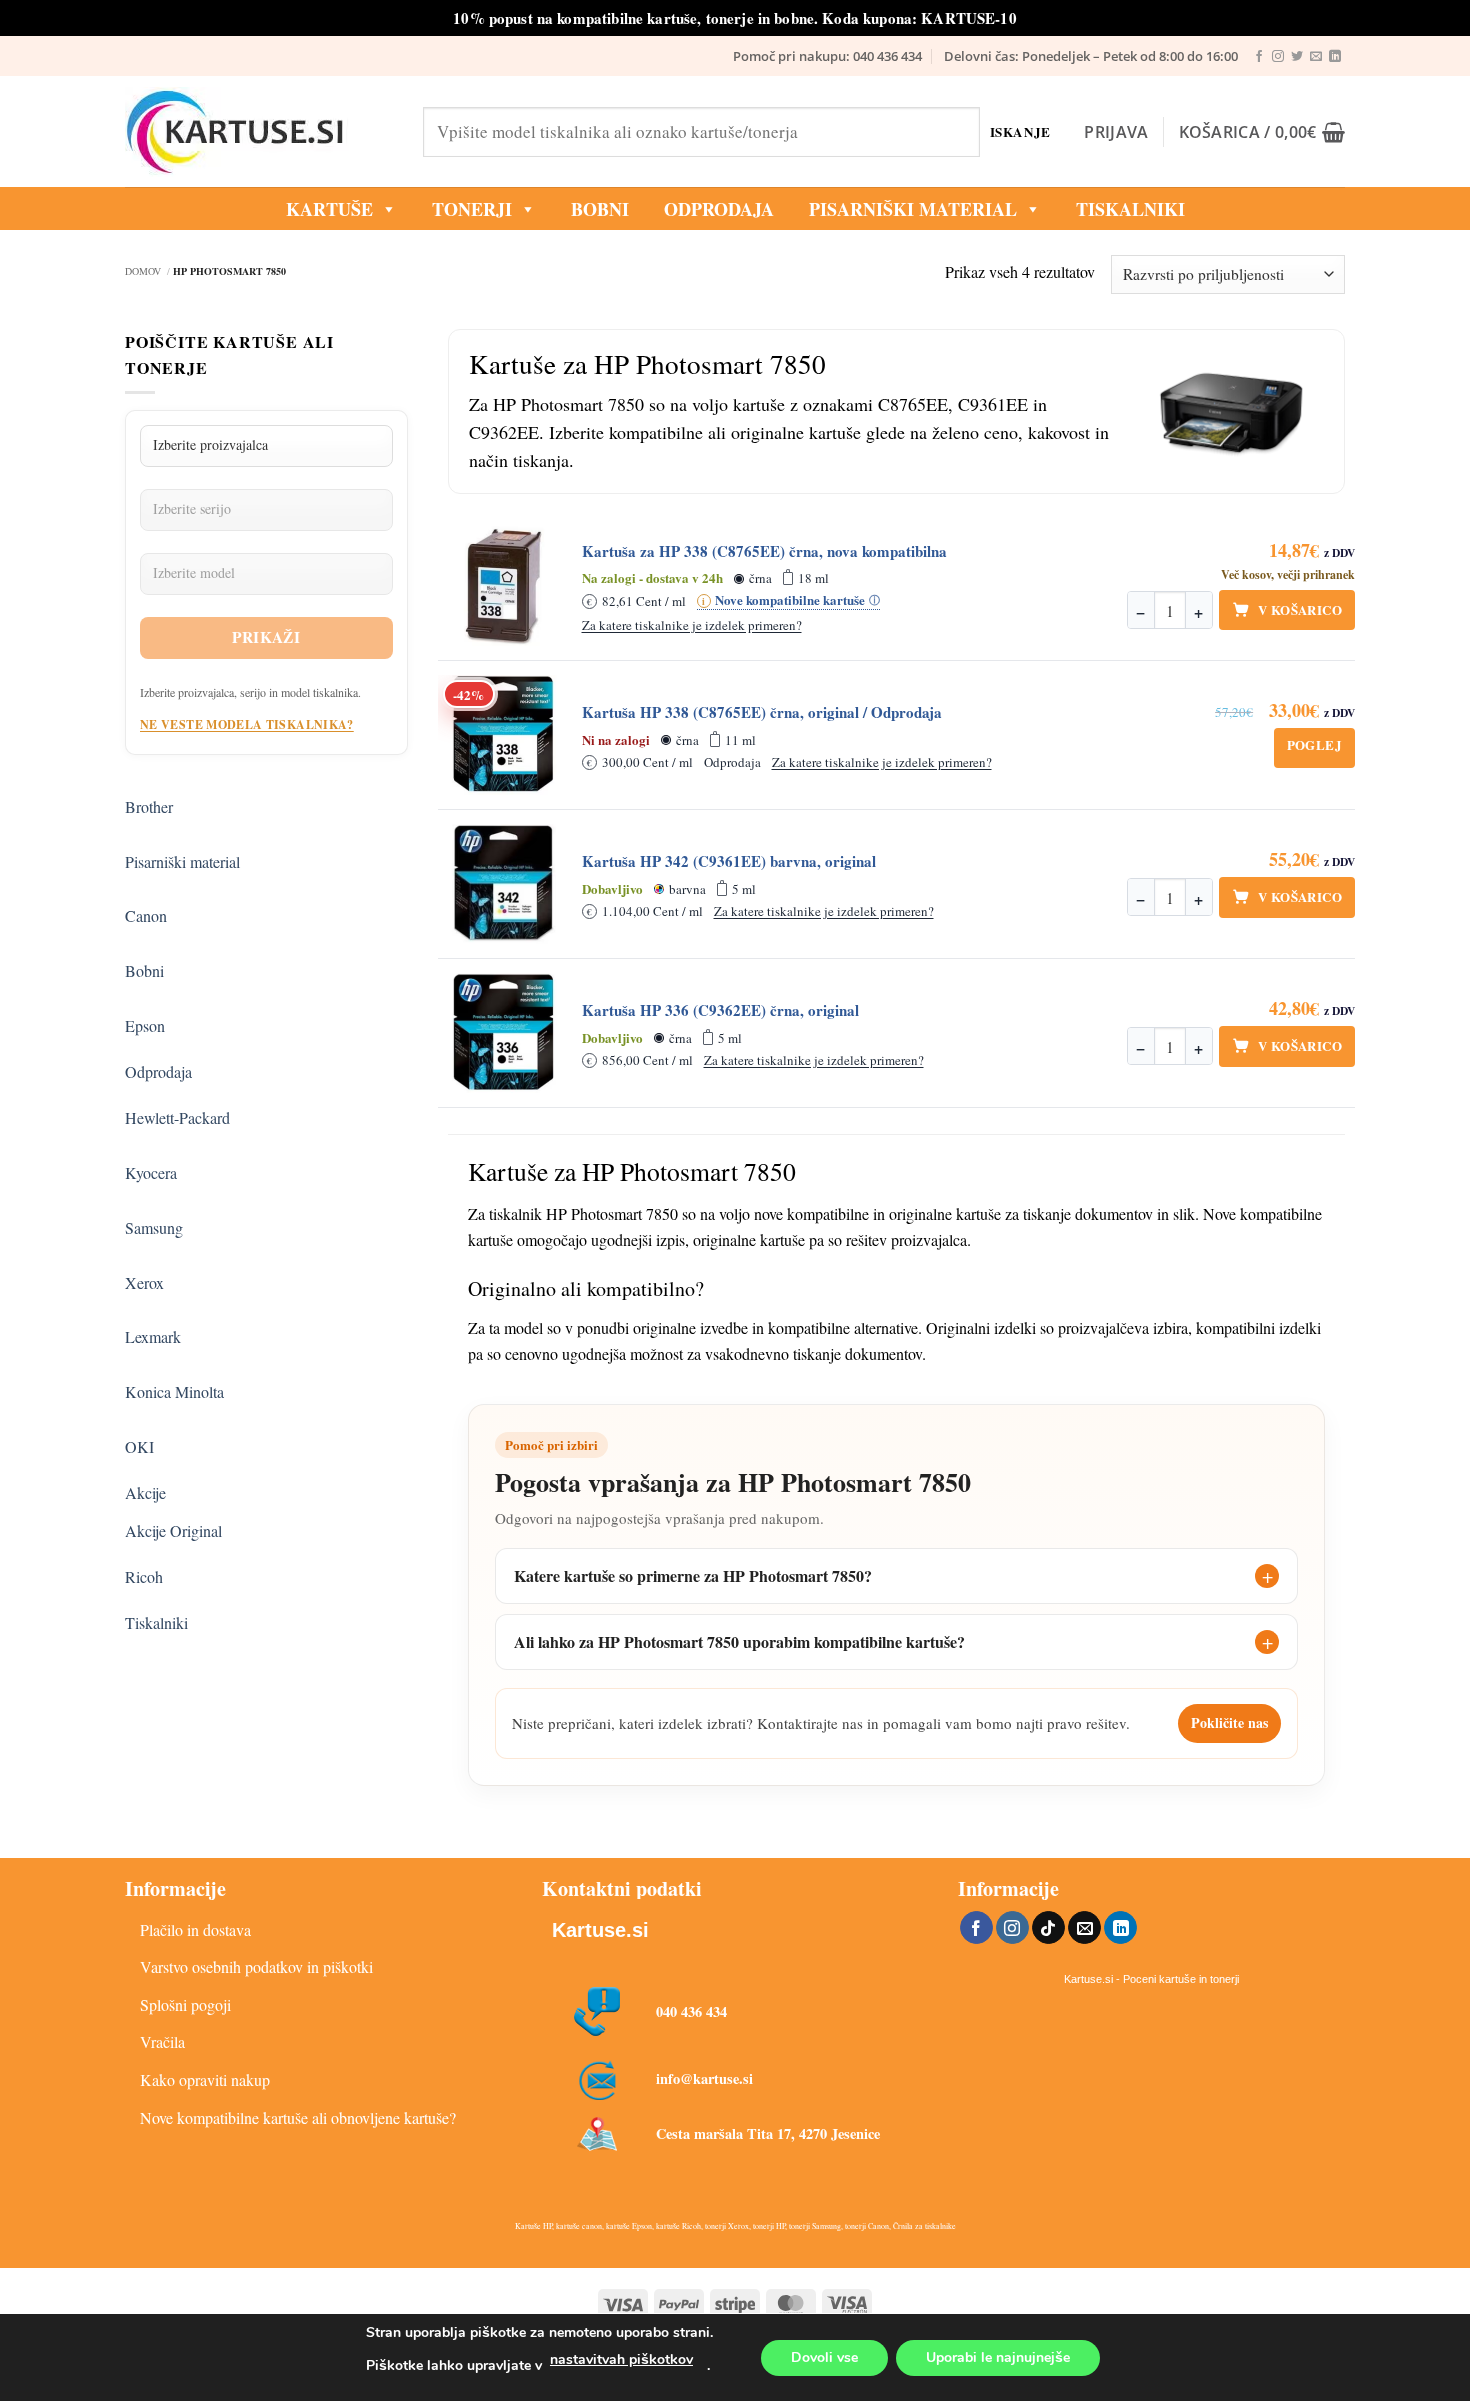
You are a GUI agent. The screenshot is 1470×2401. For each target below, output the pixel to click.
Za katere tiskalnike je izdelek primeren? (692, 625)
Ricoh (144, 1576)
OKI (139, 1446)
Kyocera (151, 1172)
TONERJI (472, 209)
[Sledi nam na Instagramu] (1278, 57)
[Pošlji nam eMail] (1316, 57)
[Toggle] (372, 798)
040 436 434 (691, 2011)
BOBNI (600, 209)
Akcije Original (173, 1530)
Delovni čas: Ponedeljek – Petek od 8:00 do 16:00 (1091, 56)
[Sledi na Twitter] (1297, 57)
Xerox (144, 1282)
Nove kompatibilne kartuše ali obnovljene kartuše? (298, 2117)
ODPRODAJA (719, 209)
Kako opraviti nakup (205, 2079)
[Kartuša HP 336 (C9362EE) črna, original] (504, 1033)
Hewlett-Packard (177, 1117)
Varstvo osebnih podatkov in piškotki (256, 1966)
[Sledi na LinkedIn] (1335, 57)
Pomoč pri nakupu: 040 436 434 (827, 56)
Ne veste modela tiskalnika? (247, 724)
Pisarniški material (913, 209)
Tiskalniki (1130, 209)
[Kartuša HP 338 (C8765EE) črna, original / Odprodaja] (504, 735)
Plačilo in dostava (195, 1929)
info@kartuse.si (704, 2078)
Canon (146, 915)
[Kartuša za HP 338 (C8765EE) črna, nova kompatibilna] (504, 586)
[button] (1116, 132)
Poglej (1314, 744)
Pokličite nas (1229, 1722)
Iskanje (1020, 131)
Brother (149, 806)
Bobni (144, 970)
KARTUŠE (329, 209)
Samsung (154, 1227)
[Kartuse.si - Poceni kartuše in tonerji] (259, 132)
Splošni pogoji (185, 2004)
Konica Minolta (174, 1391)
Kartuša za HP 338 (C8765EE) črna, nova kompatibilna (764, 551)
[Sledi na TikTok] (1048, 1928)
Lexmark (153, 1336)
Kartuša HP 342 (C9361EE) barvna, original (729, 861)
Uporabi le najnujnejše (998, 2357)
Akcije (145, 1492)
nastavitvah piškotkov (621, 2359)
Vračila (162, 2041)
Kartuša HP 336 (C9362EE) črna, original (720, 1010)
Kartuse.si (600, 1930)
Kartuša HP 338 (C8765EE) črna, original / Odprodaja (762, 712)
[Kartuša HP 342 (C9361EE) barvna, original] (504, 884)
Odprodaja (158, 1071)
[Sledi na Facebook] (1259, 57)
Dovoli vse (824, 2357)
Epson (145, 1025)
